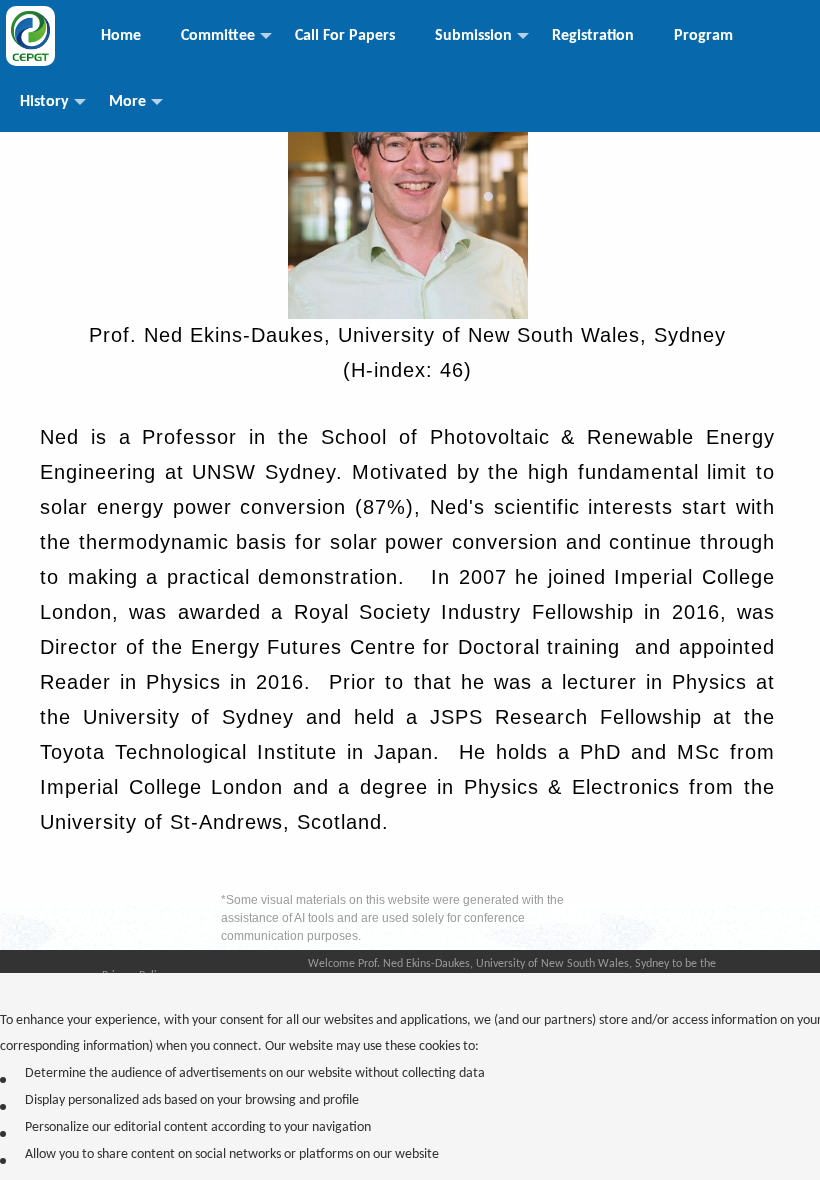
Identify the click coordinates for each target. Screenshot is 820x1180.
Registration (593, 36)
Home (121, 36)
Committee (218, 36)
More (127, 102)
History (44, 102)
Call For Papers (345, 36)
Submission (473, 36)
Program (703, 36)
